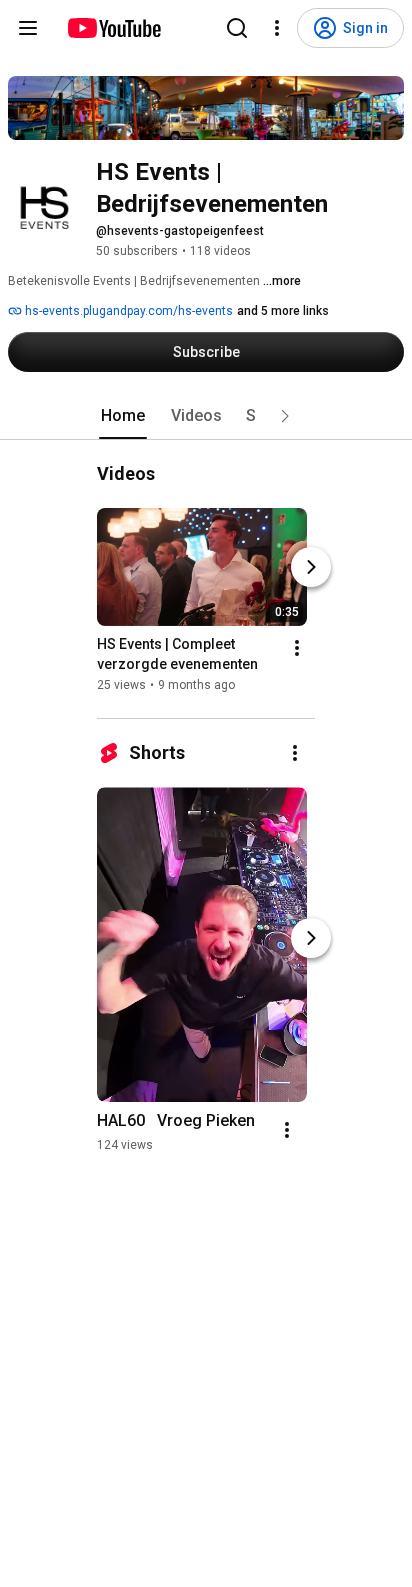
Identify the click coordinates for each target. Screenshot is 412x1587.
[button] (285, 416)
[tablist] (206, 416)
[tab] (123, 416)
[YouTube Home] (113, 28)
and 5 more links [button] (283, 311)
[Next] (311, 567)
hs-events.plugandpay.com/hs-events (127, 311)
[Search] (237, 28)
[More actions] (297, 648)
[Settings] (277, 28)
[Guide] (28, 28)
